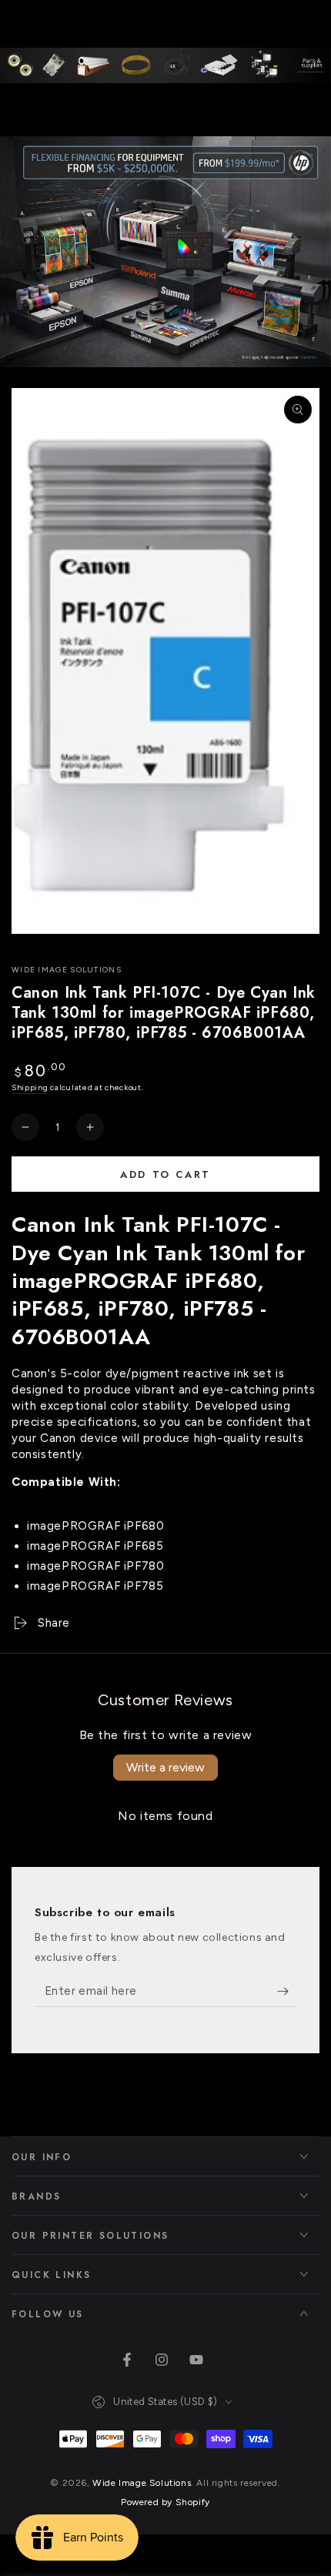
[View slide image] (165, 252)
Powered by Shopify (165, 2502)
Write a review (165, 1767)
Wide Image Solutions (67, 970)
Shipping (30, 1087)
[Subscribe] (287, 1992)
